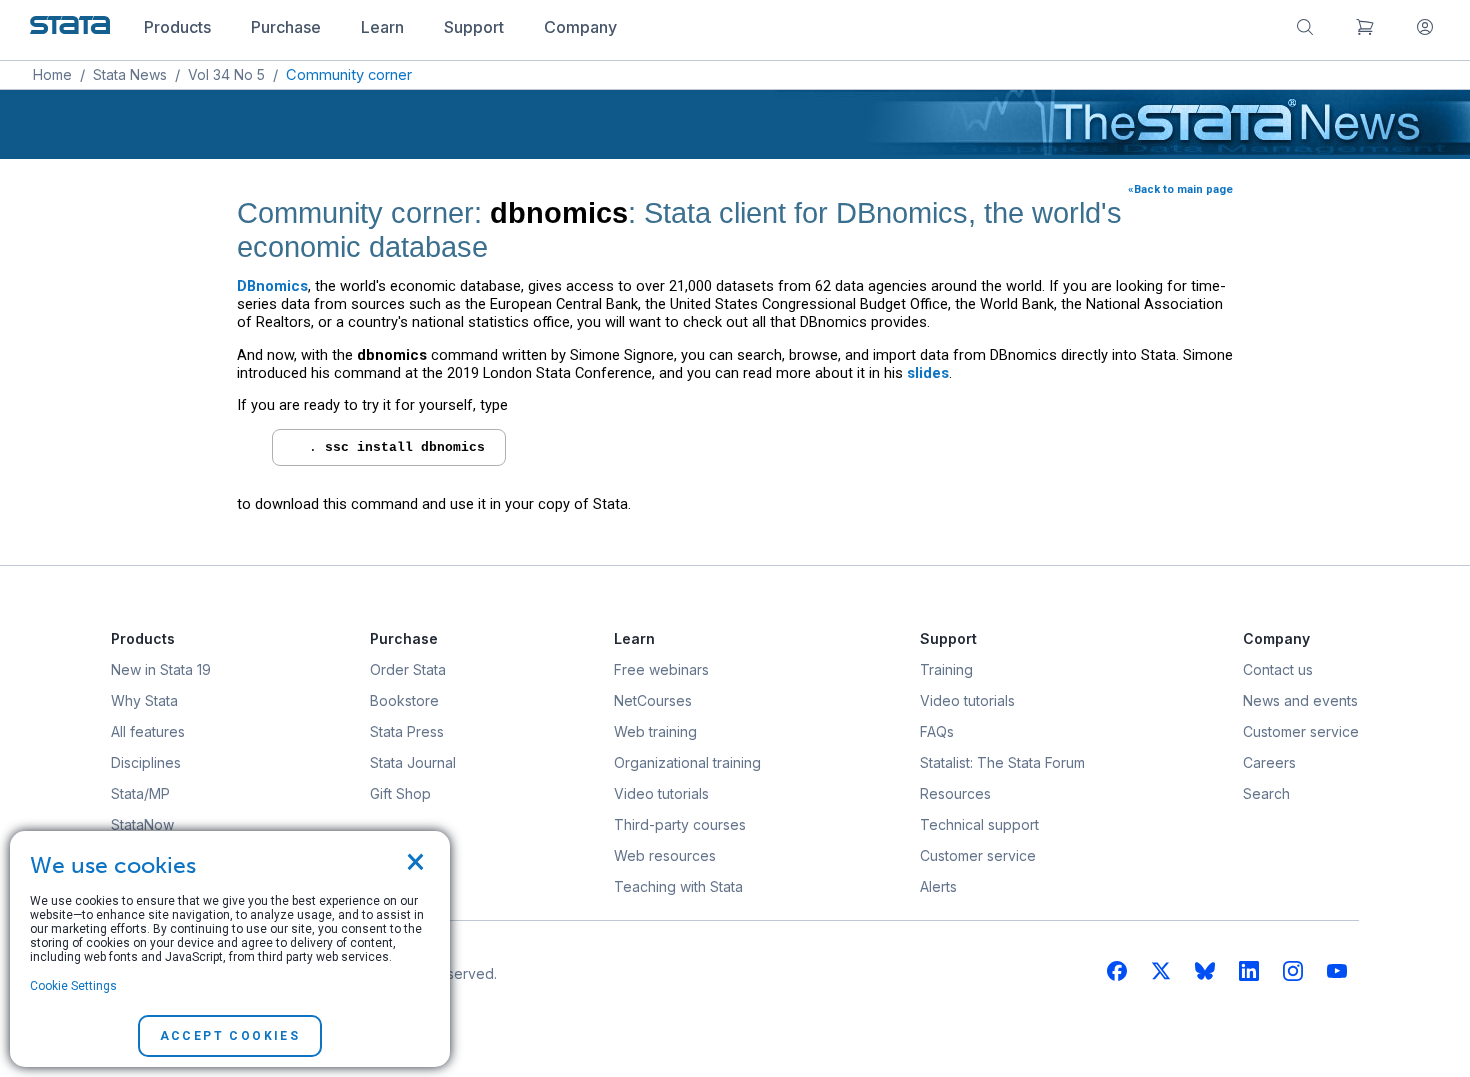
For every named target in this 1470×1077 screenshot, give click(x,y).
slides (928, 373)
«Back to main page (1180, 189)
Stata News (130, 74)
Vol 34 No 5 (226, 74)
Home (52, 74)
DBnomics (272, 286)
